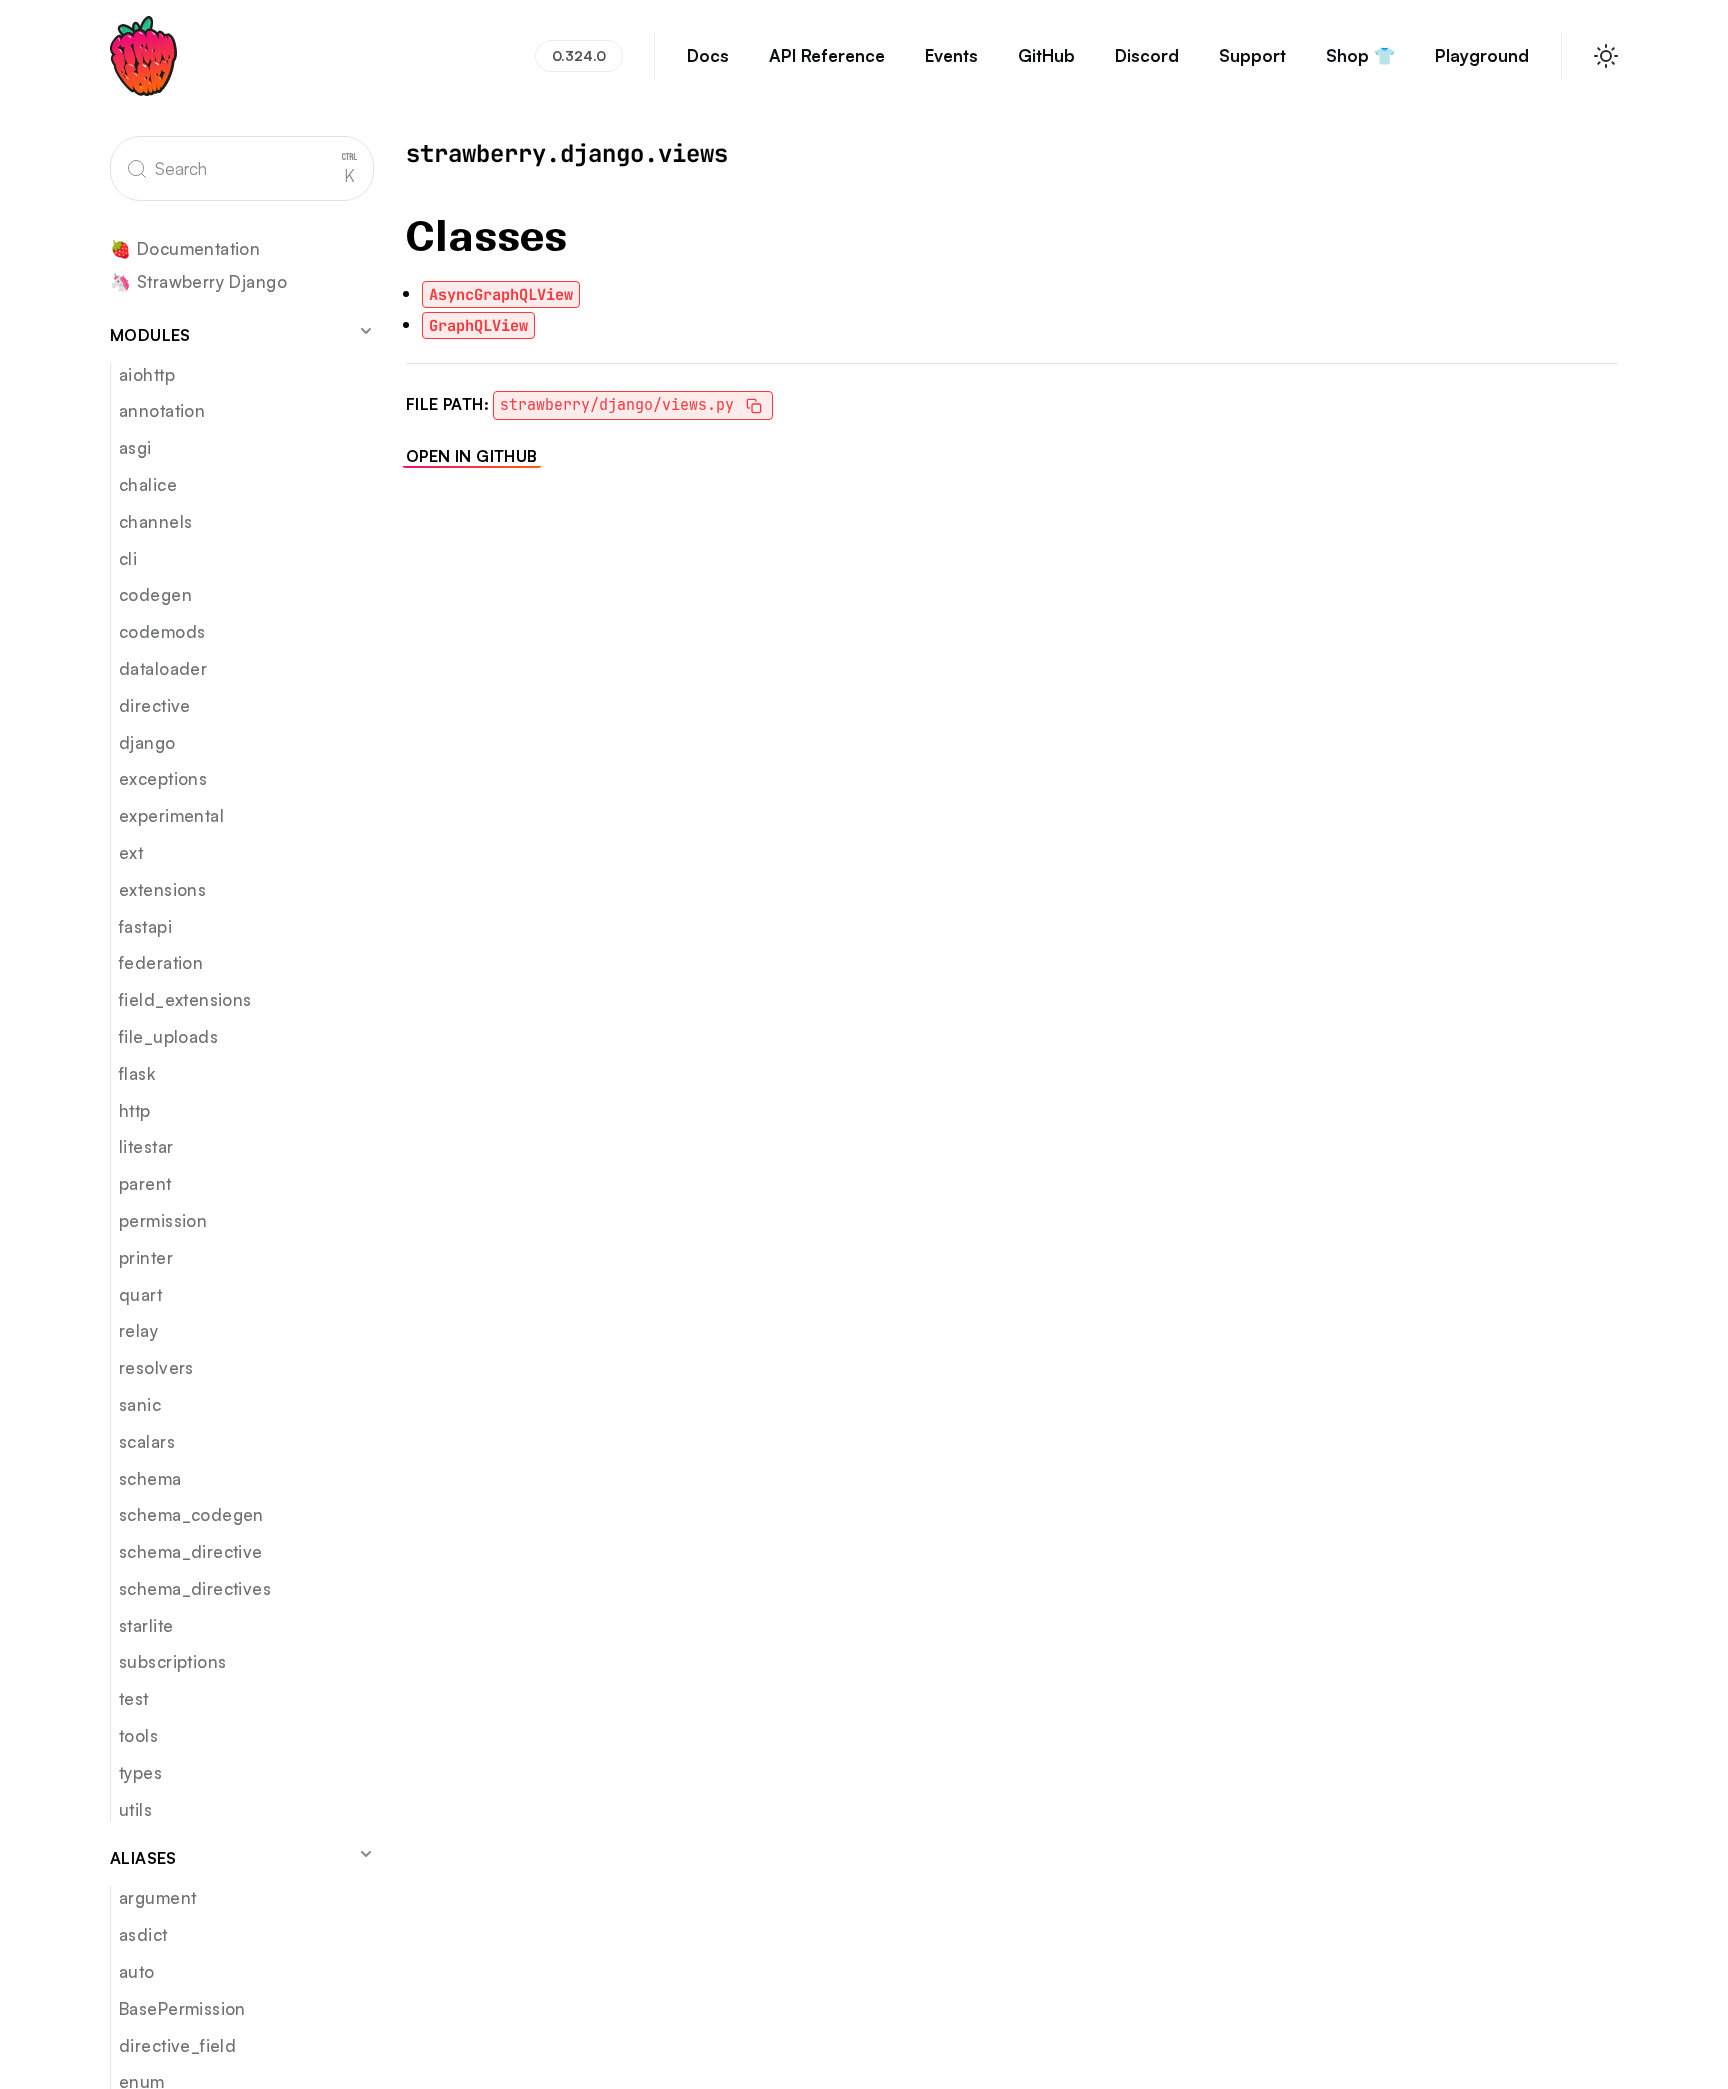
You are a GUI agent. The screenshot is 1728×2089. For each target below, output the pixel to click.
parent (145, 1183)
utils (135, 1809)
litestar (146, 1146)
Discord (1147, 55)
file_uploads (168, 1036)
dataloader (163, 668)
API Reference (827, 55)
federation (161, 962)
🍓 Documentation (185, 249)
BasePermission (182, 2008)
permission (163, 1220)
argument (157, 1897)
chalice (148, 484)
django (147, 742)
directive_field (177, 2045)
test (134, 1698)
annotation (162, 410)
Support (1252, 55)
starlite (146, 1625)
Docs (708, 55)
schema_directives (195, 1588)
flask (137, 1073)
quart (140, 1294)
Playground (1482, 55)
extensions (162, 889)
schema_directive (191, 1551)
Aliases (143, 1858)
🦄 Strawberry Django (198, 282)
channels (155, 521)
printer (146, 1257)
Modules (150, 335)
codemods (162, 631)
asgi (135, 447)
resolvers (156, 1367)
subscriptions (172, 1661)
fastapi (145, 926)
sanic (140, 1404)
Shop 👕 (1360, 55)
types (140, 1772)
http (135, 1110)
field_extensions (185, 999)
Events (951, 55)
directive (155, 705)
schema (150, 1478)
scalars (147, 1441)
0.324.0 (579, 55)
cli (128, 558)
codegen (155, 594)
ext (131, 852)
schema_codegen (191, 1514)
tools (138, 1735)
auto (137, 1971)
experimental (171, 815)
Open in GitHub (472, 456)
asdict (143, 1934)
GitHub (1046, 55)
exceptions (163, 778)
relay (138, 1330)
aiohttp (147, 374)
